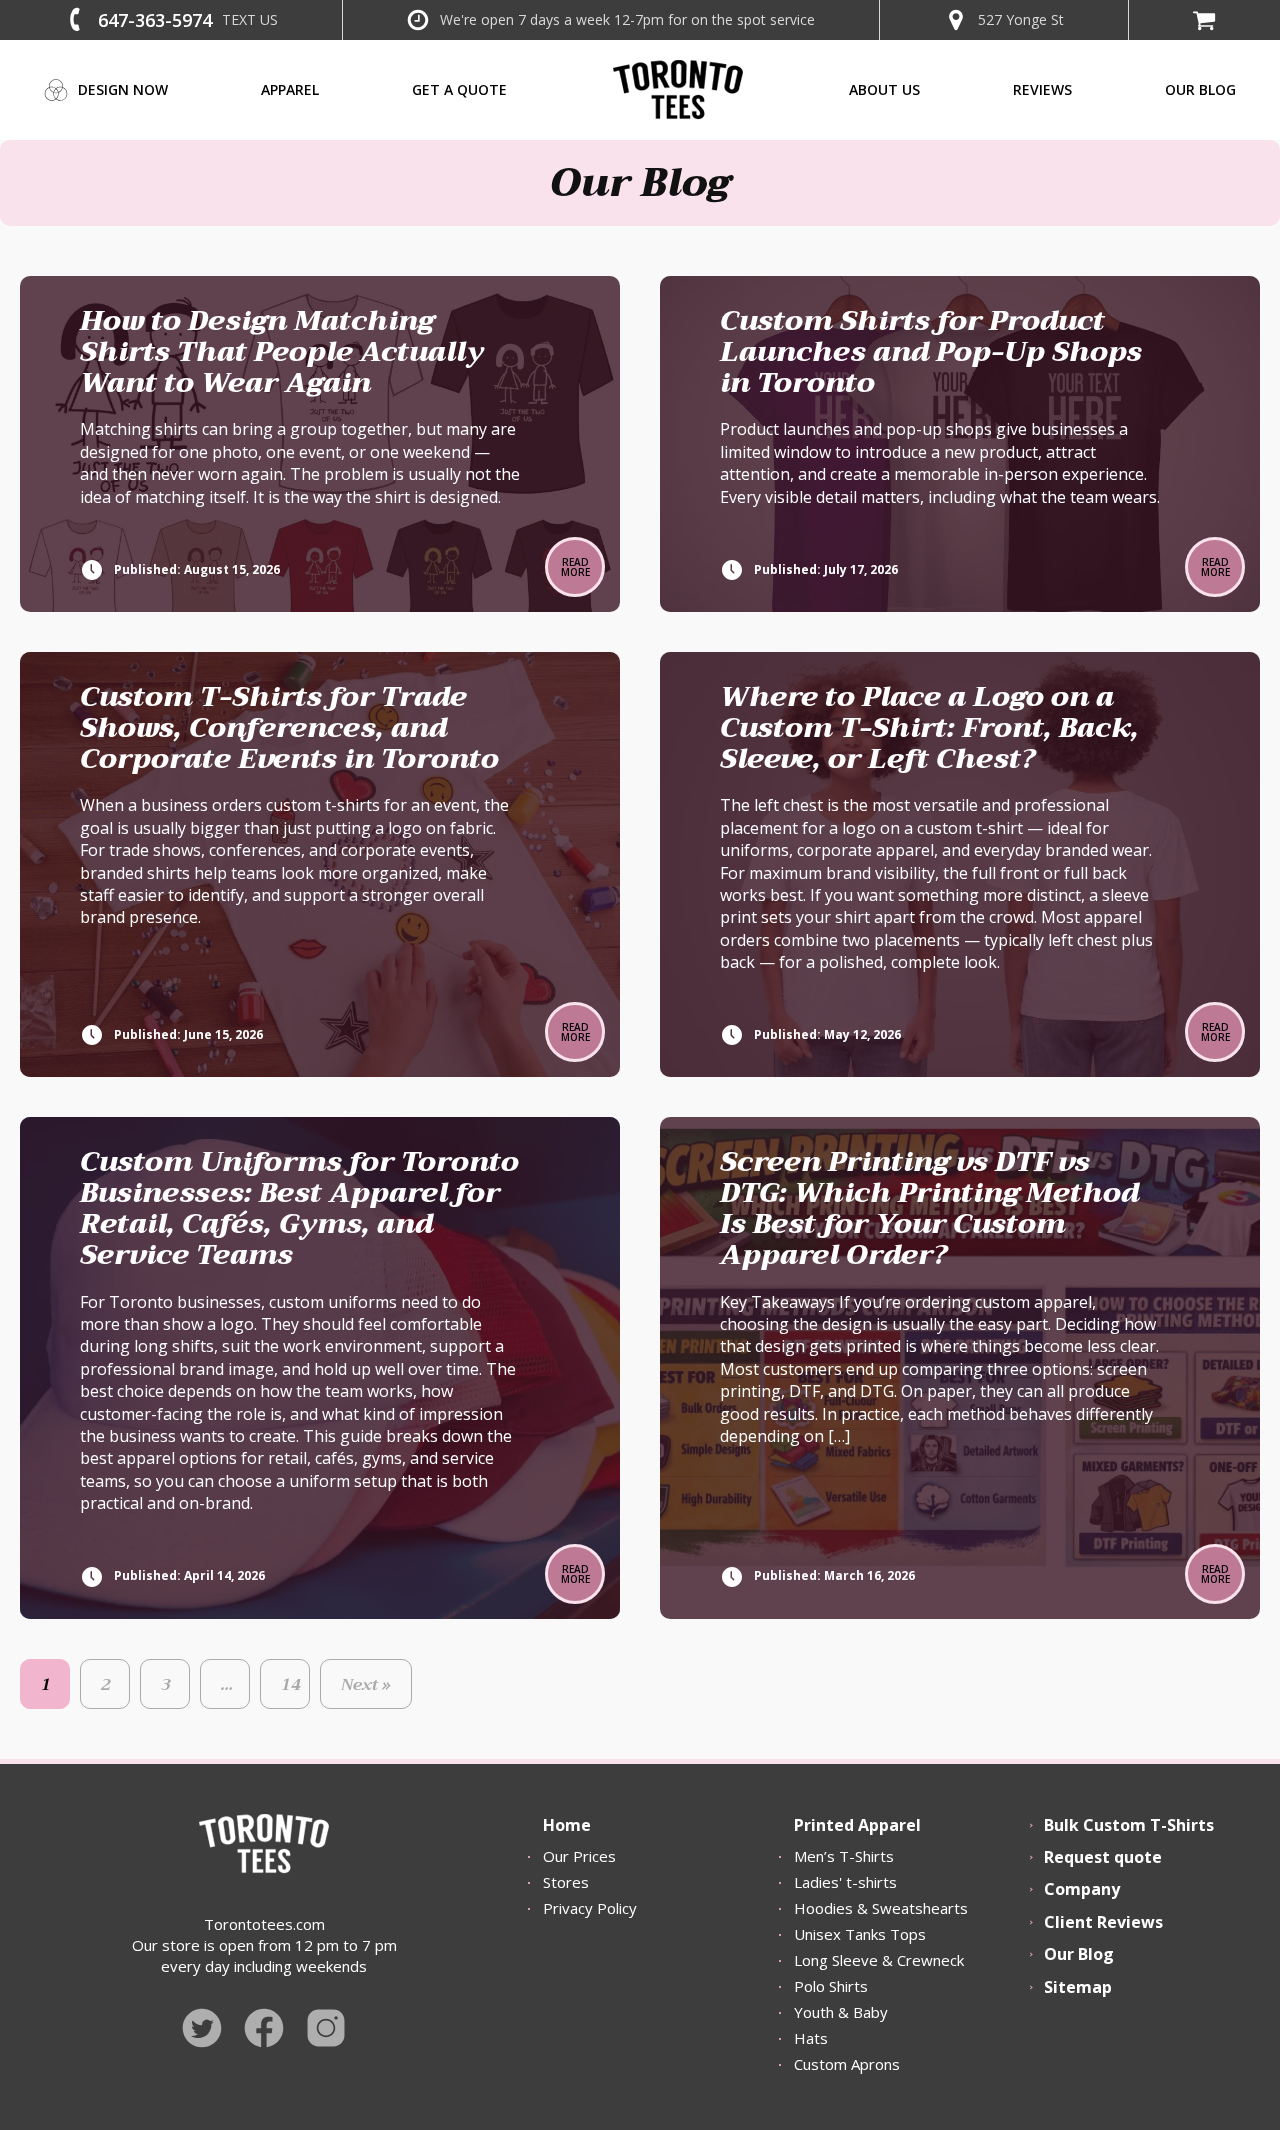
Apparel (290, 89)
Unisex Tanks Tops (860, 1934)
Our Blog (1079, 1954)
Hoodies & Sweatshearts (881, 1908)
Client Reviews (1103, 1922)
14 (291, 1685)
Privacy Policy (590, 1908)
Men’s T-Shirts (844, 1856)
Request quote (1103, 1857)
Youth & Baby (841, 2012)
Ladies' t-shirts (845, 1882)
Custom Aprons (847, 2064)
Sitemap (1078, 1987)
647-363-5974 (155, 20)
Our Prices (579, 1856)
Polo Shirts (831, 1986)
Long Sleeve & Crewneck (879, 1960)
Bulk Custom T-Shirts (1129, 1825)
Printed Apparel (857, 1825)
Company (1082, 1889)
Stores (566, 1882)
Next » (366, 1685)
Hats (811, 2038)
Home (567, 1825)
